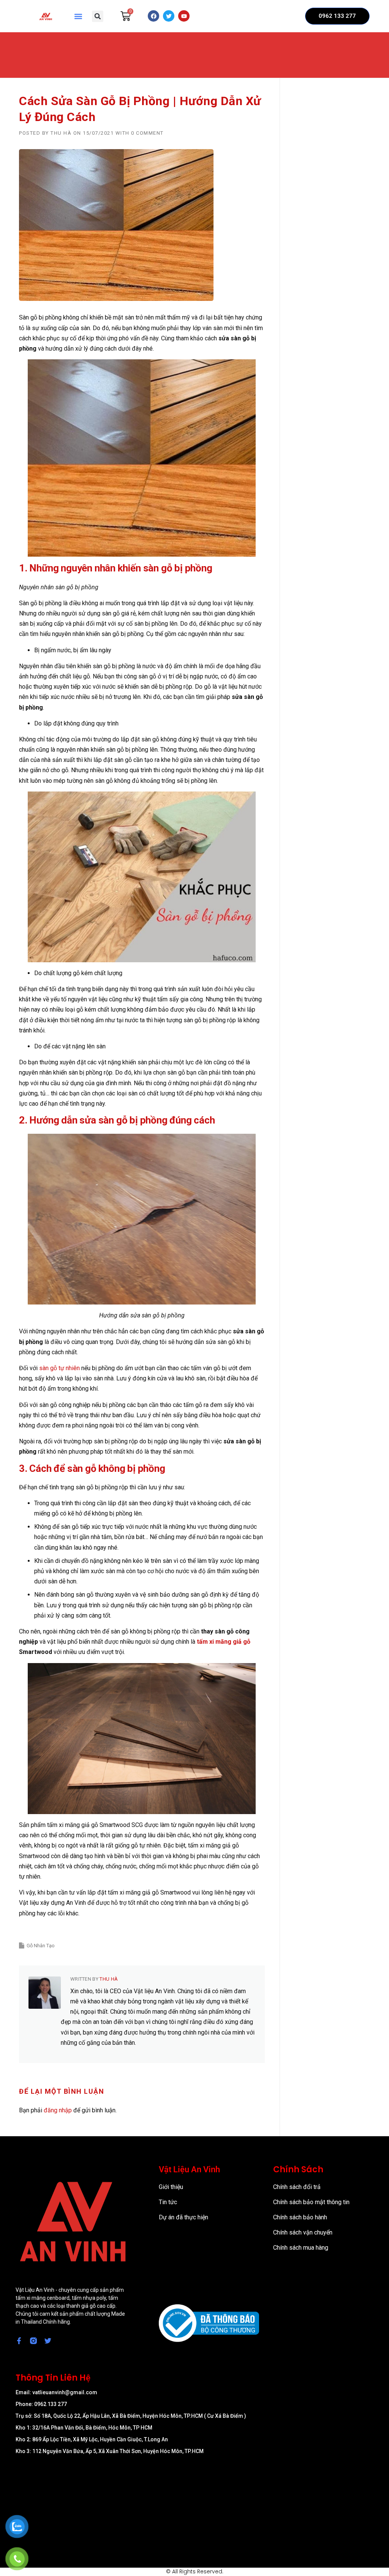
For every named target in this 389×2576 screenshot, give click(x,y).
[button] (78, 16)
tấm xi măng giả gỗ (224, 1642)
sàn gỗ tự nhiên (59, 1368)
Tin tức (168, 2202)
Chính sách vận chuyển (303, 2232)
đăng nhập (58, 2110)
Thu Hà (61, 133)
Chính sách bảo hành (300, 2217)
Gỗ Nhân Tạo (41, 1946)
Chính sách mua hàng (301, 2248)
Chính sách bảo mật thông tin (311, 2202)
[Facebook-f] (19, 2341)
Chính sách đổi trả (297, 2187)
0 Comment (147, 133)
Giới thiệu (171, 2187)
